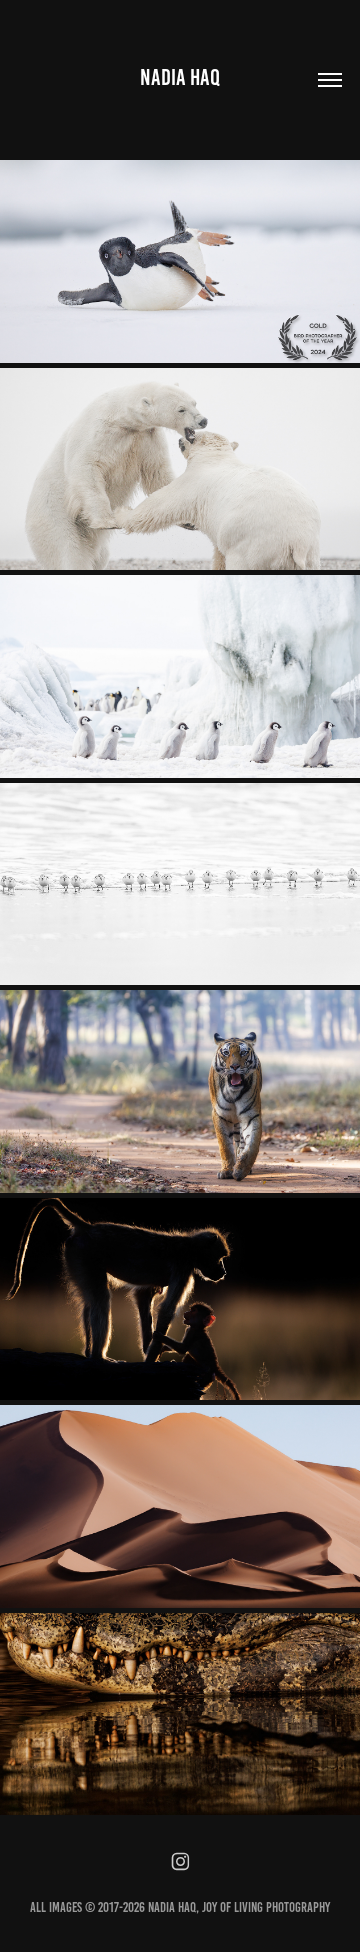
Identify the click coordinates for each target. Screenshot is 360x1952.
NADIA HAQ (180, 77)
